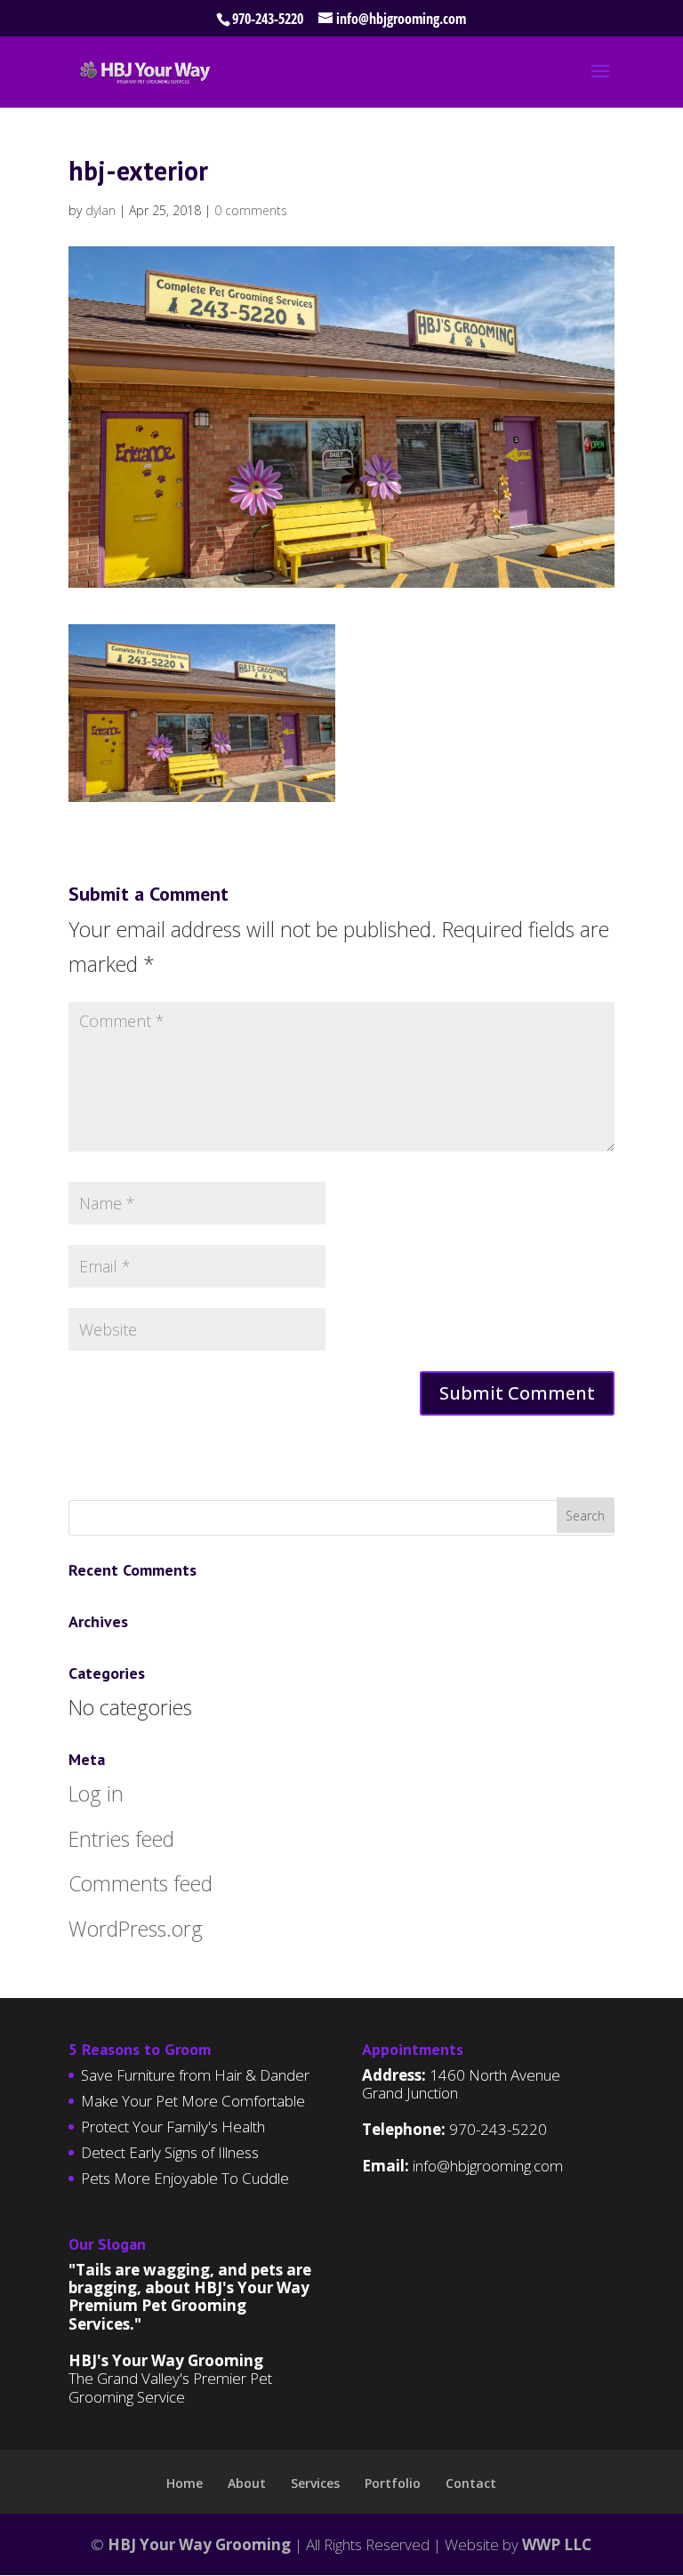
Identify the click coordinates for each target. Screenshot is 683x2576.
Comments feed (141, 1883)
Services (315, 2483)
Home (185, 2483)
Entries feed (121, 1839)
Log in (96, 1794)
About (247, 2483)
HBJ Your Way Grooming (199, 2544)
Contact (471, 2483)
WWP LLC (557, 2544)
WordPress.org (136, 1929)
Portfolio (393, 2483)
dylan (100, 210)
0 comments (251, 210)
